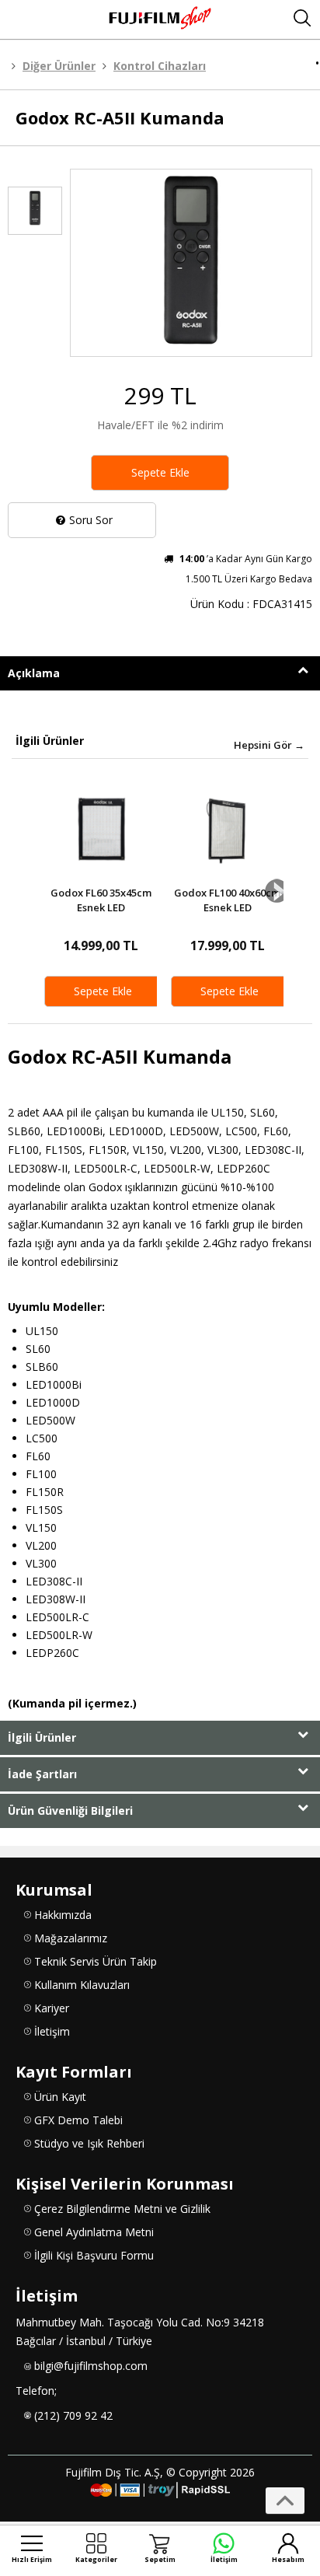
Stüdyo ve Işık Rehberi (89, 2143)
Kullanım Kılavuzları (82, 1985)
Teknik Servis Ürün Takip (96, 1961)
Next (277, 891)
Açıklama (34, 673)
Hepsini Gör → (269, 745)
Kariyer (52, 2008)
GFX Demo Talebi (78, 2120)
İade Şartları (42, 1774)
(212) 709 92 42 (73, 2415)
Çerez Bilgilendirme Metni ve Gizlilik (122, 2209)
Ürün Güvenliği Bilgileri (70, 1811)
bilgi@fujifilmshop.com (91, 2366)
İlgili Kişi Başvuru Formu (94, 2255)
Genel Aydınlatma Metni (94, 2232)
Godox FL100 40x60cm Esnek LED (227, 900)
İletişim (52, 2031)
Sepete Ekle (160, 472)
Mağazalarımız (71, 1938)
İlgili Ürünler (42, 1737)
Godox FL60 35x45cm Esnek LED (101, 900)
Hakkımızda (63, 1915)
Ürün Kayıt (60, 2097)
